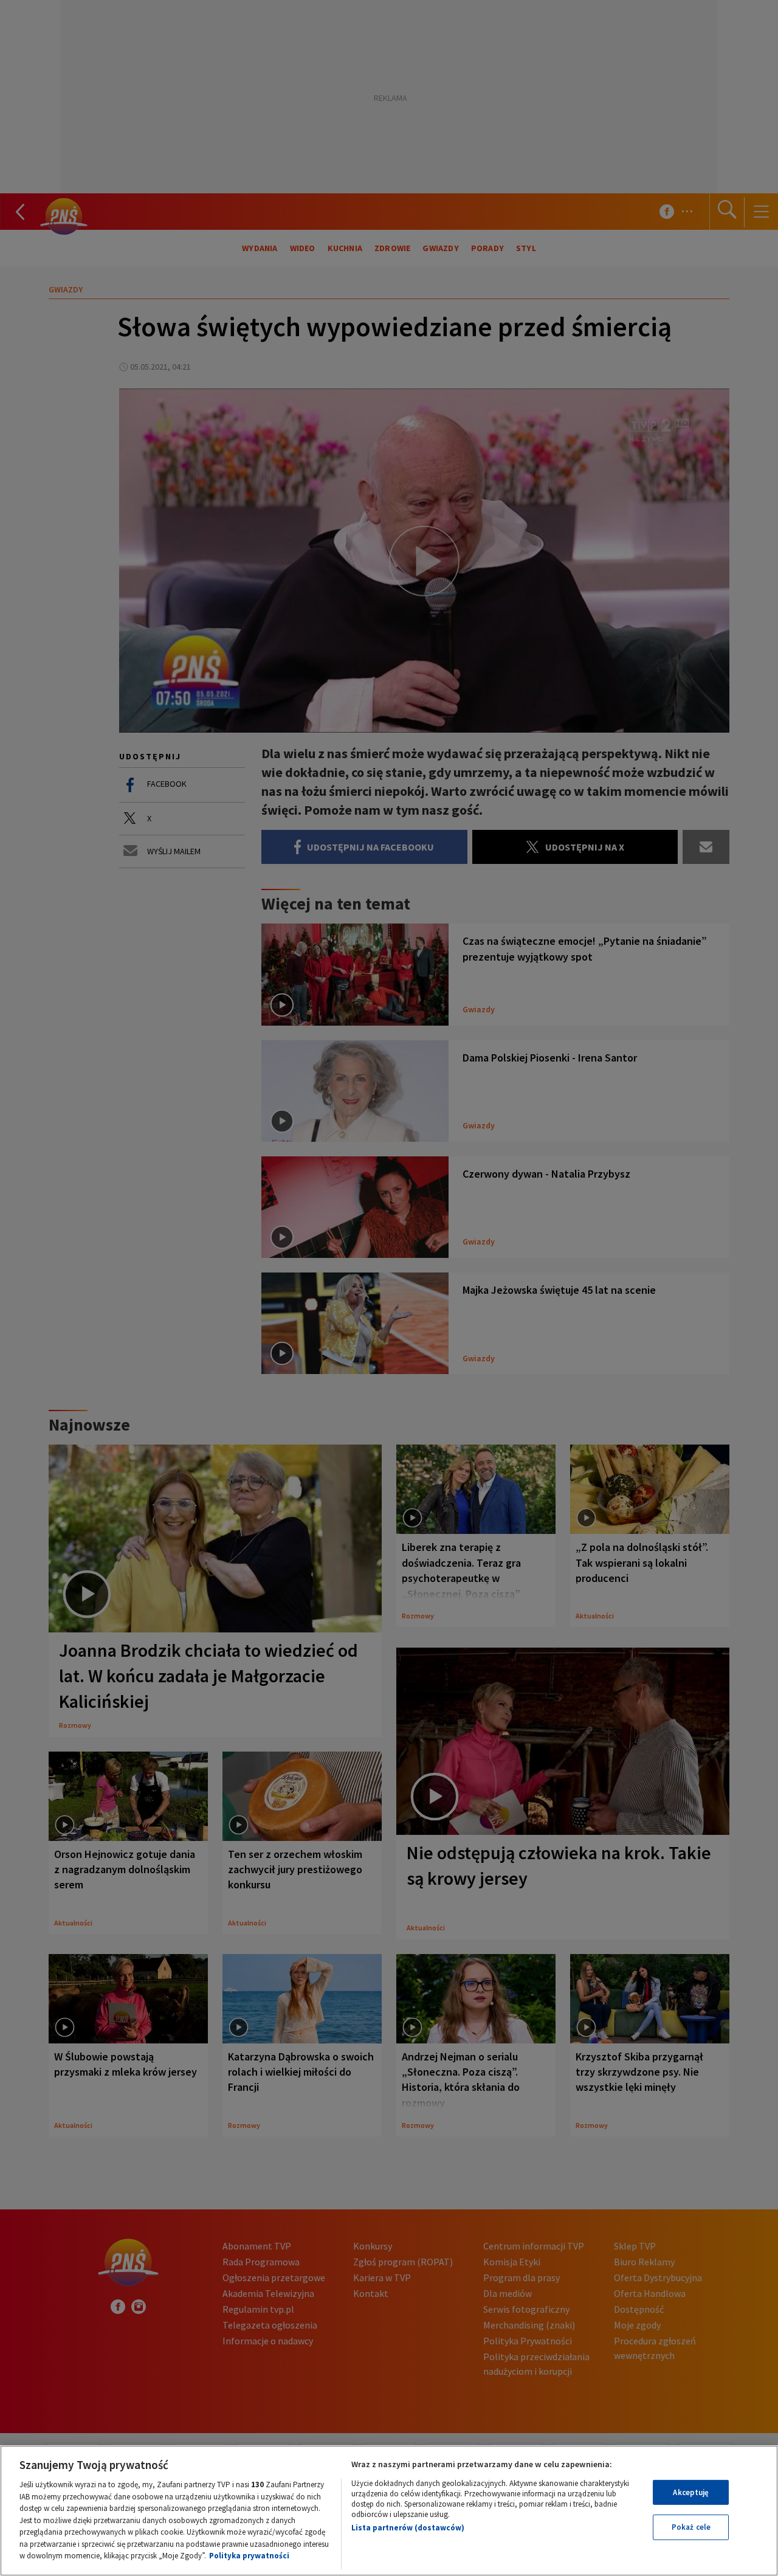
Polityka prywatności (249, 2556)
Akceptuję (691, 2492)
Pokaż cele (691, 2527)
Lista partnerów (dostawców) (408, 2528)
